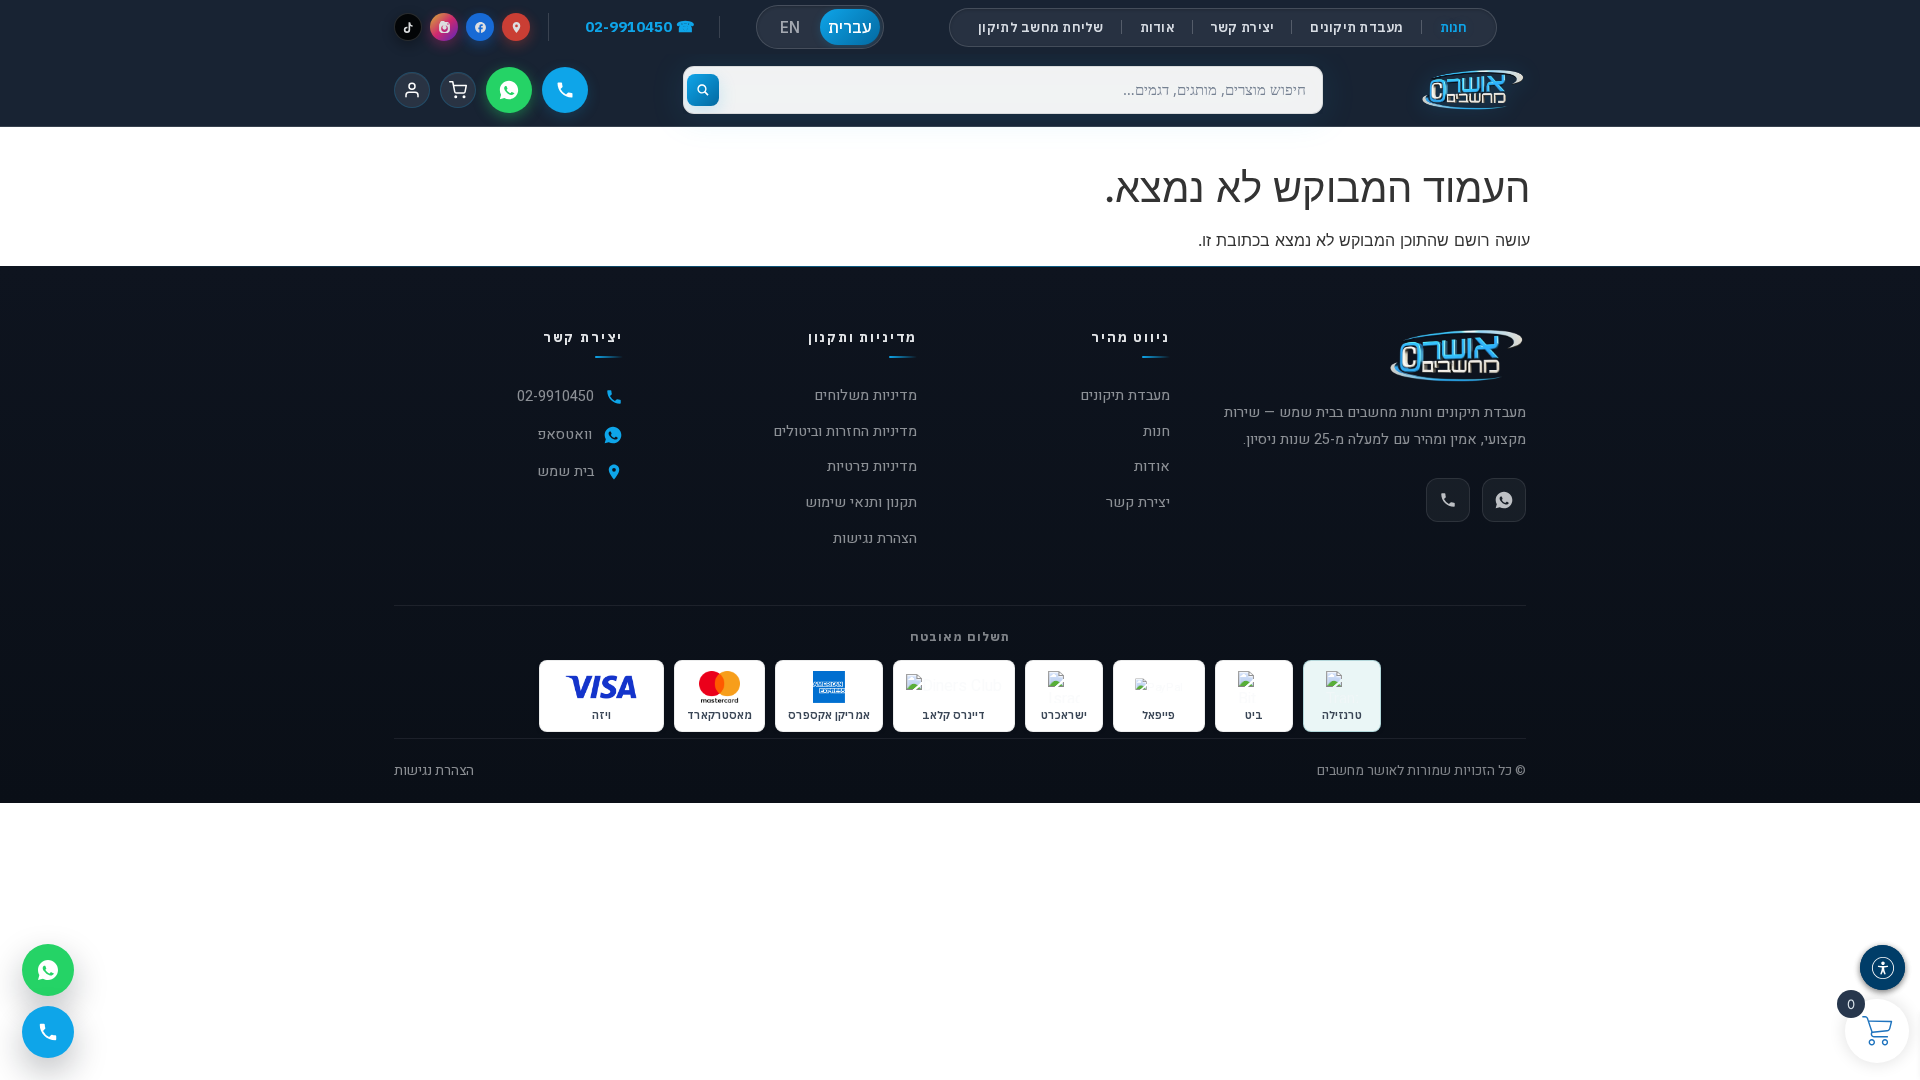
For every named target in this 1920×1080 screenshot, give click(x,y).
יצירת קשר (1242, 27)
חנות (1454, 27)
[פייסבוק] (480, 27)
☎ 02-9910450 (640, 26)
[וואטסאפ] (509, 90)
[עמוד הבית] (1472, 90)
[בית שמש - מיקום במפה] (516, 27)
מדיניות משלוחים (865, 395)
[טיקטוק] (408, 27)
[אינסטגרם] (444, 27)
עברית (850, 27)
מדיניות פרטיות (872, 466)
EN (790, 27)
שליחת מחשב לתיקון (1040, 27)
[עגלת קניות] (458, 90)
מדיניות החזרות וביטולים (845, 431)
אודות (1157, 27)
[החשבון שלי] (412, 90)
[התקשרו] (565, 90)
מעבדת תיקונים (1356, 27)
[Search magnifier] (703, 90)
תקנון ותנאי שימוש (861, 502)
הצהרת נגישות (875, 538)
